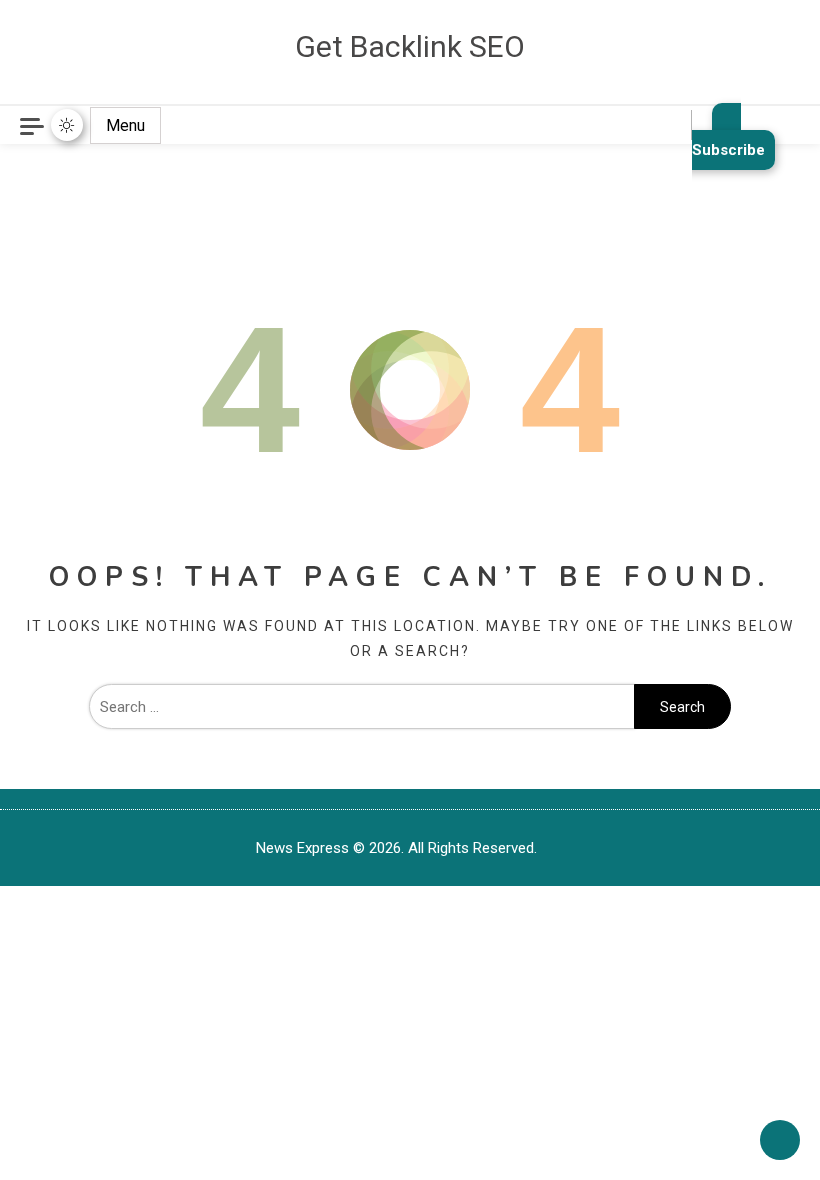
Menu (125, 125)
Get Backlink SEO (410, 46)
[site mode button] (67, 125)
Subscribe (728, 150)
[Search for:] (361, 707)
